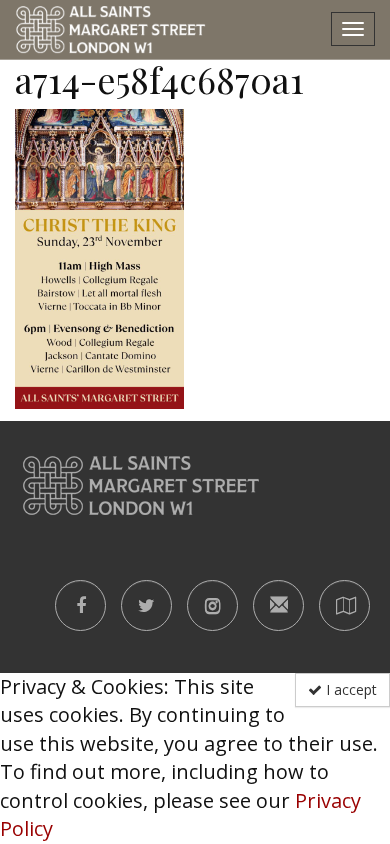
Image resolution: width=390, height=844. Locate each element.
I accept (349, 689)
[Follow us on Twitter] (146, 605)
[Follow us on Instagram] (212, 605)
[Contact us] (278, 605)
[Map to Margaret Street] (344, 605)
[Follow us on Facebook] (80, 605)
